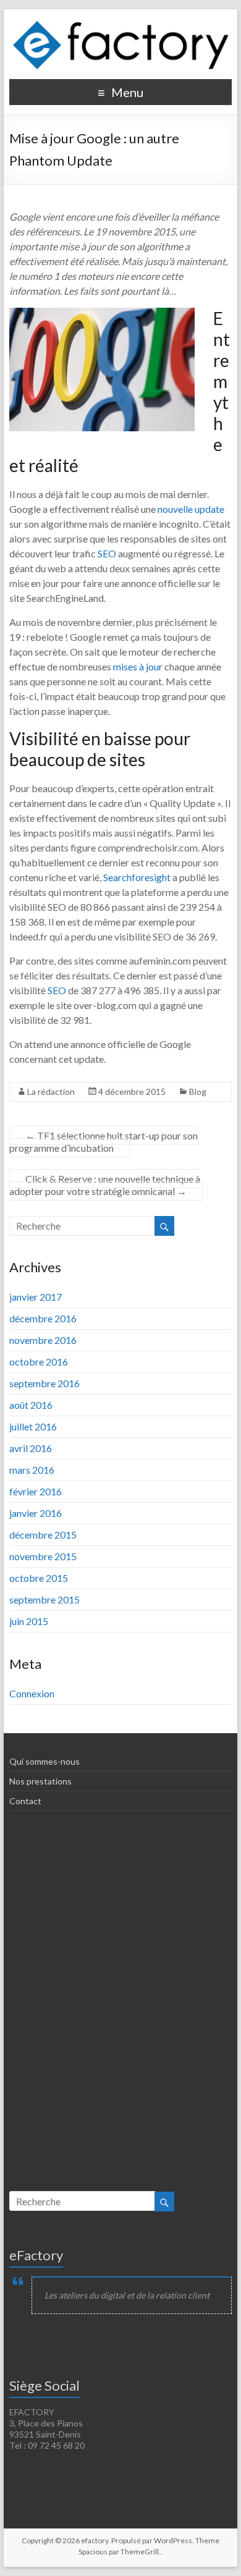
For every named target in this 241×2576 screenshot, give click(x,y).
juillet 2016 (33, 1426)
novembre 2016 (43, 1340)
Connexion (32, 1693)
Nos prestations (40, 1781)
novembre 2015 (43, 1556)
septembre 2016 (44, 1383)
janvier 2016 (36, 1513)
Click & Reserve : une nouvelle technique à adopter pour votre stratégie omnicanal (105, 1185)
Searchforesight (137, 877)
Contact (25, 1801)
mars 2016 (32, 1470)
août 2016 (31, 1405)
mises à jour (138, 666)
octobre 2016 (39, 1362)
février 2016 (36, 1491)
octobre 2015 (39, 1578)
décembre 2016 (43, 1318)
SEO (107, 553)
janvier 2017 (36, 1297)
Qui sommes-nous (44, 1761)
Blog (198, 1092)
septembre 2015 (44, 1599)
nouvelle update (191, 509)
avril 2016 (31, 1448)
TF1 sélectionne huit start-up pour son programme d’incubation (104, 1142)
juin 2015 (29, 1621)
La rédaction (51, 1092)
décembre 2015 (43, 1535)
